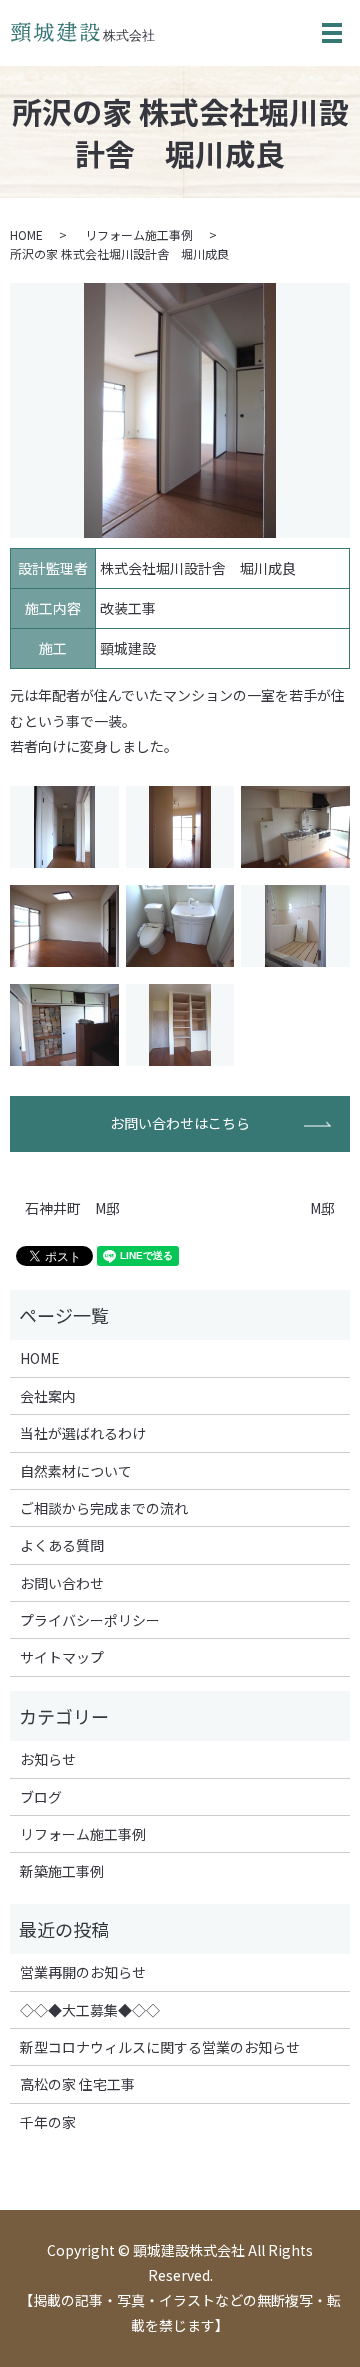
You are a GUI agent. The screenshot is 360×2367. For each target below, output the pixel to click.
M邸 (322, 1208)
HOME (26, 234)
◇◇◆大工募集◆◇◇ (90, 2010)
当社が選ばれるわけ (83, 1433)
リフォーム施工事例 (139, 234)
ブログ (41, 1797)
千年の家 (48, 2122)
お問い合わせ (62, 1583)
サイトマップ (62, 1657)
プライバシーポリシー (90, 1620)
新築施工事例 (62, 1871)
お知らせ (48, 1759)
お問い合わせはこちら (180, 1123)
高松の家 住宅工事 (77, 2084)
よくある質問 (62, 1545)
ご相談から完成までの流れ (104, 1508)
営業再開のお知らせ (83, 1972)
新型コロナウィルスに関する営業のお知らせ (160, 2047)
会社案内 (48, 1396)
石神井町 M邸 (72, 1208)
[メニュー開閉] (332, 33)
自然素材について (76, 1471)
